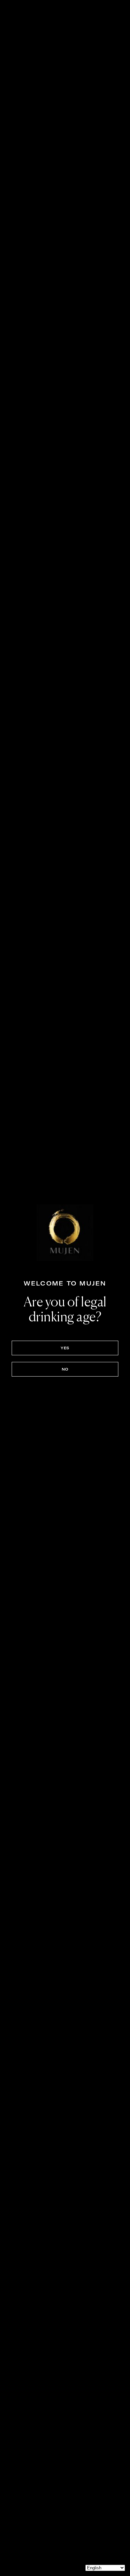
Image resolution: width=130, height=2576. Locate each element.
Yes (65, 1348)
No (65, 1369)
